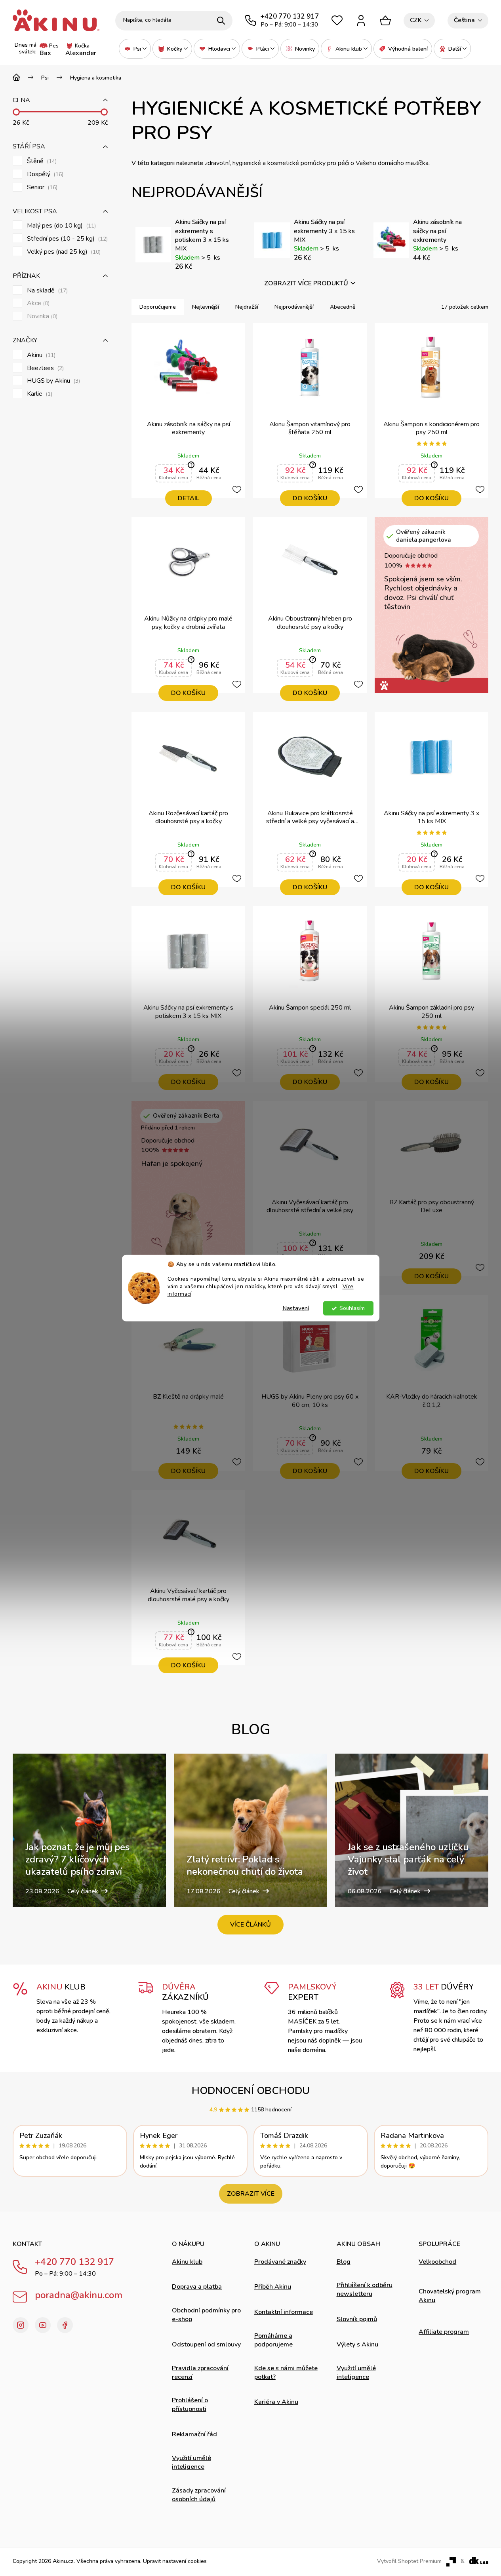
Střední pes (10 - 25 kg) (67, 239)
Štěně (41, 161)
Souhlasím (352, 1308)
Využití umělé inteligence (191, 2462)
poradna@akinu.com (79, 2295)
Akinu (40, 355)
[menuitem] (135, 49)
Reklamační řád (194, 2434)
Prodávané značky (280, 2262)
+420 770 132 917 (74, 2262)
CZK (416, 20)
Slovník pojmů (357, 2319)
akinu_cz (21, 2325)
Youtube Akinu (43, 2325)
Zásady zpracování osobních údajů (199, 2495)
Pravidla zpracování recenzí (200, 2373)
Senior (41, 187)
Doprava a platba (197, 2287)
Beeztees (45, 368)
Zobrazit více (251, 2194)
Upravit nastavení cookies (175, 2561)
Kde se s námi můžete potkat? (286, 2373)
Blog (344, 2262)
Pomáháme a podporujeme (273, 2340)
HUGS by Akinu (53, 381)
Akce (37, 303)
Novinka (41, 316)
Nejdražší (247, 307)
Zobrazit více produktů (306, 283)
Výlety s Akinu (357, 2344)
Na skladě (47, 291)
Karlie (39, 394)
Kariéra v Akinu (276, 2402)
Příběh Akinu (273, 2287)
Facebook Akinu (65, 2325)
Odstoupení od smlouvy (206, 2344)
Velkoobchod (437, 2262)
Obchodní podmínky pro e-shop (206, 2315)
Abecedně (343, 307)
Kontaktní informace (284, 2312)
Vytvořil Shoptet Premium (409, 2561)
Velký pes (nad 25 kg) (63, 252)
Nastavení (296, 1308)
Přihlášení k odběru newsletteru (365, 2289)
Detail (189, 498)
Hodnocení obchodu (251, 2091)
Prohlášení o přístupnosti (190, 2405)
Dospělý (44, 174)
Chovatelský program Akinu (450, 2296)
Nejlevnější (206, 307)
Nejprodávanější (294, 307)
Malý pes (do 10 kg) (61, 226)
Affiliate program (444, 2332)
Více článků (250, 1925)
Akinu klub (187, 2262)
